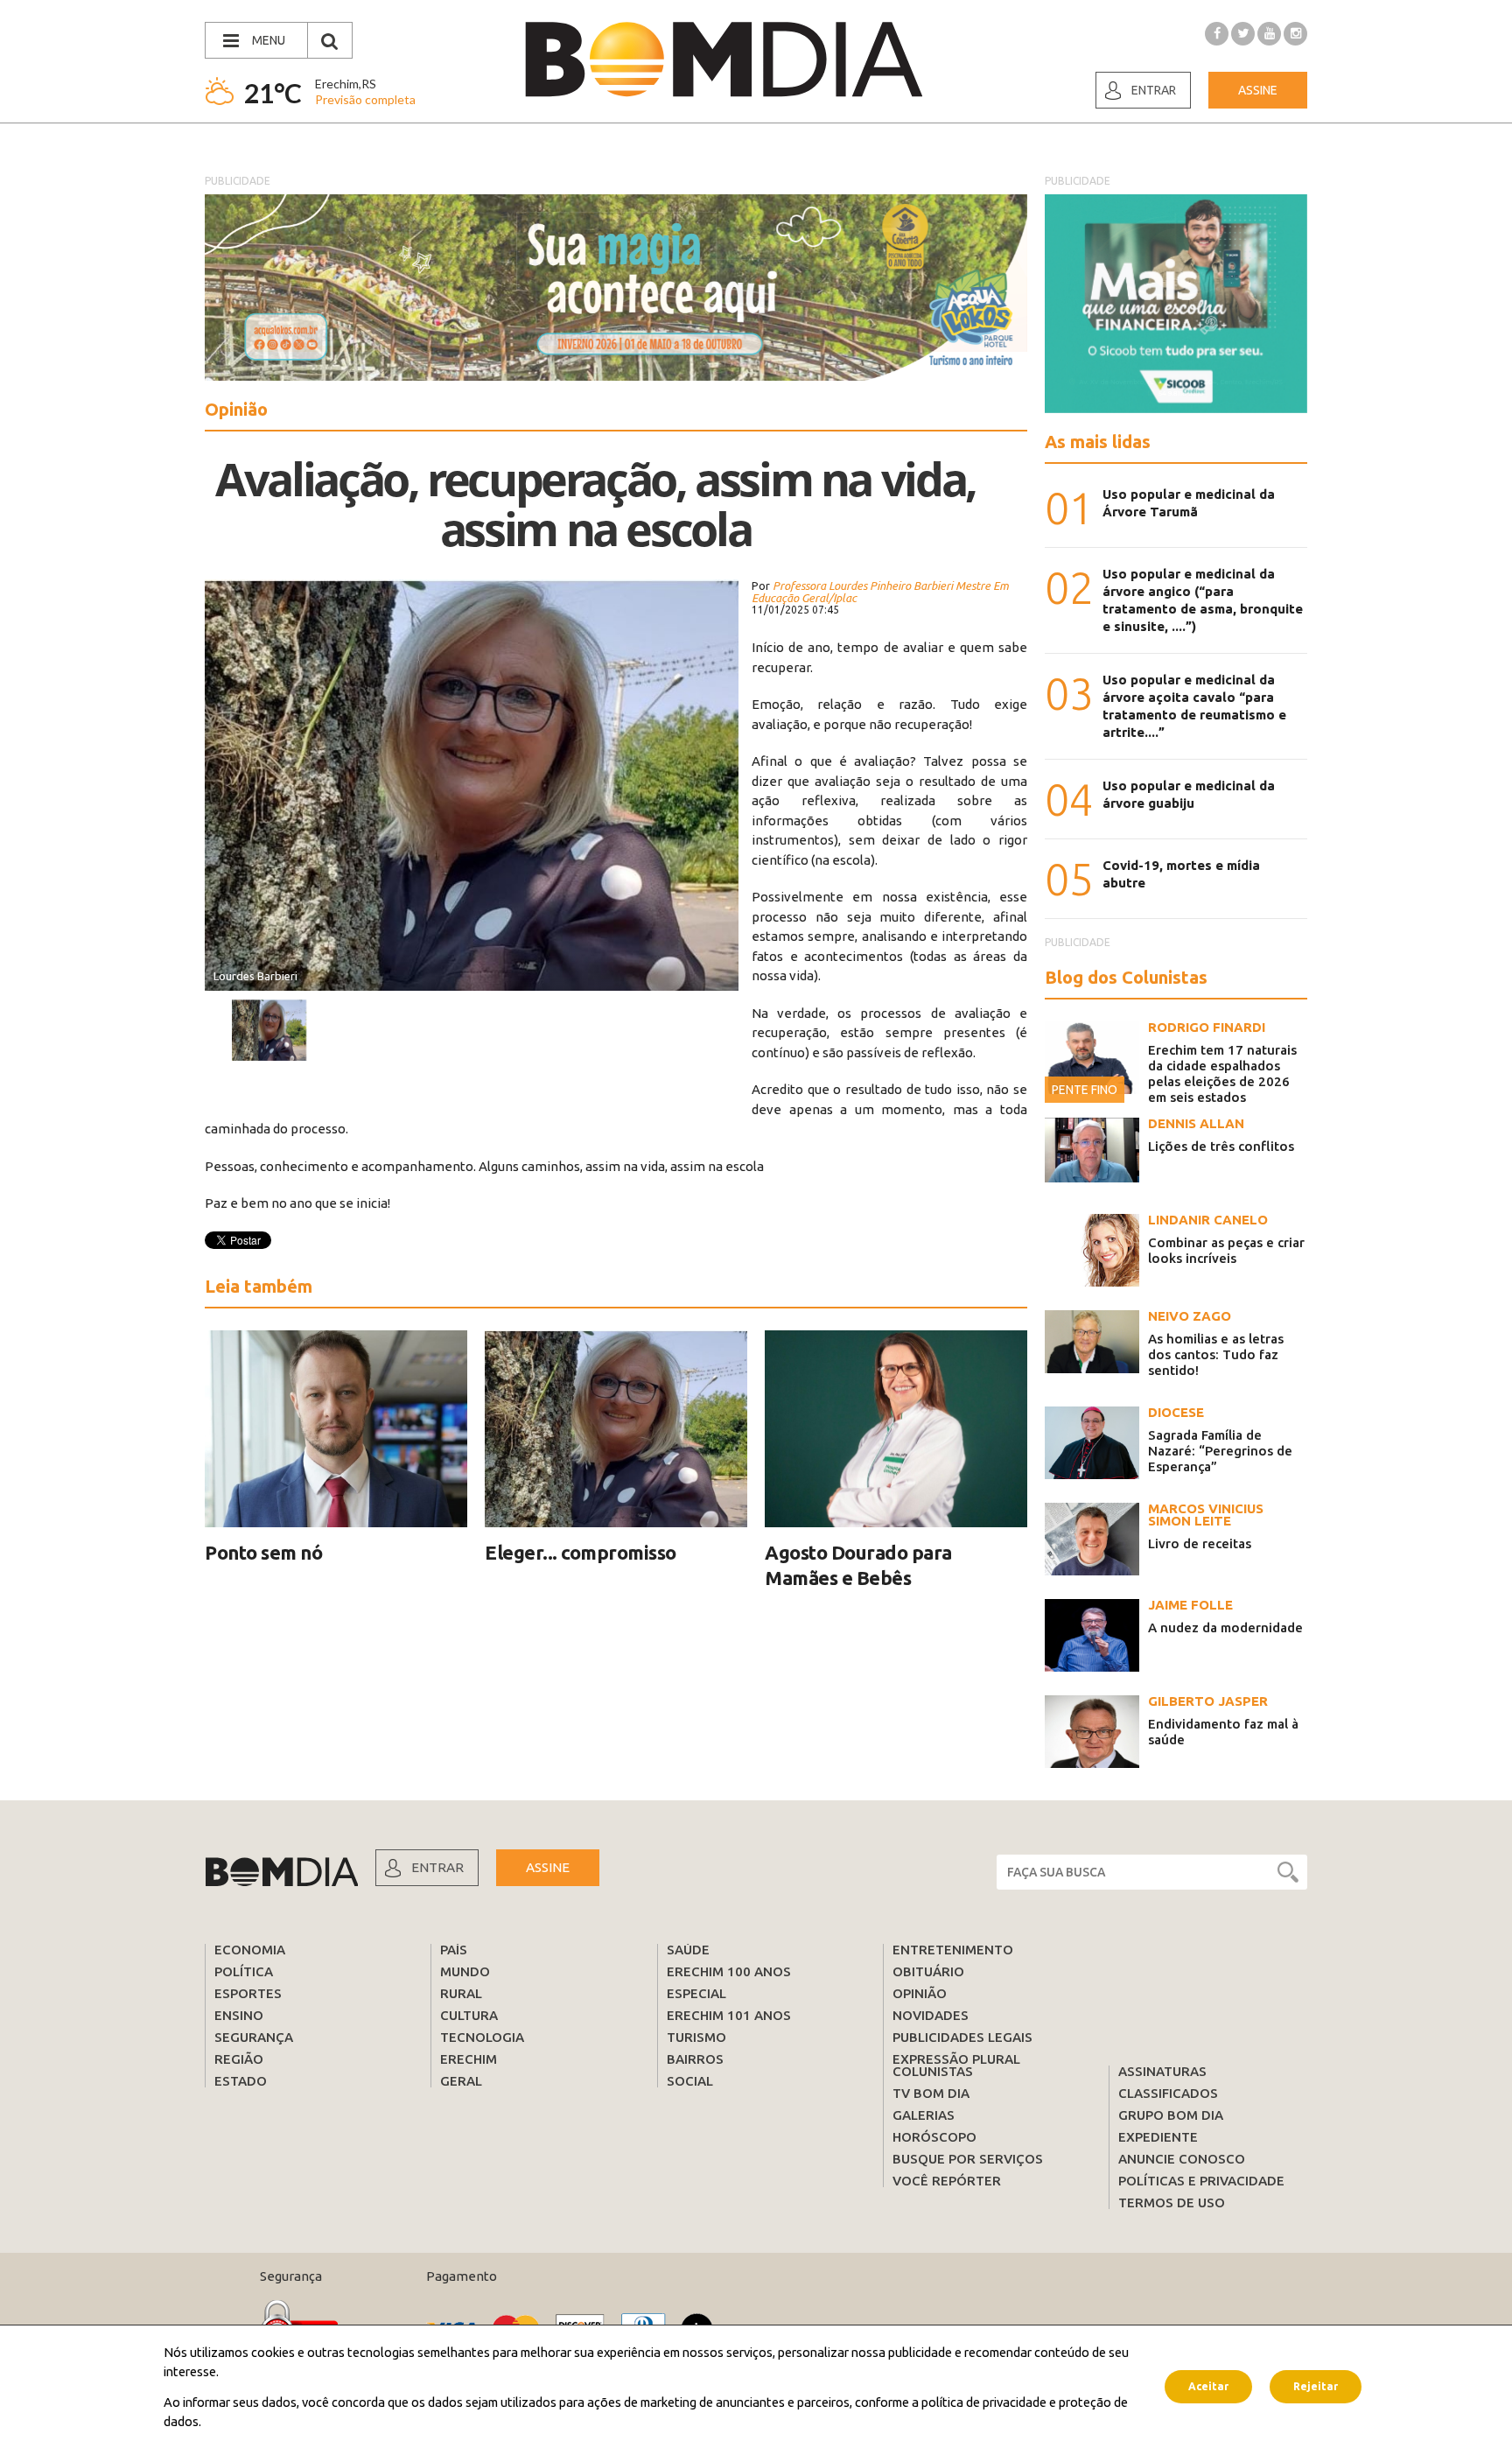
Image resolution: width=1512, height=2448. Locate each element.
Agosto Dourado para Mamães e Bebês (858, 1565)
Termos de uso (1172, 2202)
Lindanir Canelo (1208, 1220)
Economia (250, 1950)
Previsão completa (365, 99)
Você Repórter (947, 2181)
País (454, 1950)
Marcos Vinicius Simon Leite (1206, 1515)
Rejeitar (1316, 2386)
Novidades (931, 2015)
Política (244, 1971)
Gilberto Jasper (1208, 1701)
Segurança (254, 2037)
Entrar (1154, 90)
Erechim (469, 2059)
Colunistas (933, 2071)
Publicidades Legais (962, 2037)
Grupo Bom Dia (1171, 2115)
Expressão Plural (956, 2059)
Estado (241, 2081)
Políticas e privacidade (1201, 2181)
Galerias (924, 2115)
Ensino (239, 2015)
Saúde (688, 1950)
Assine (1258, 90)
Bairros (695, 2059)
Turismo (696, 2037)
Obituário (928, 1971)
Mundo (465, 1971)
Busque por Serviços (968, 2159)
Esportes (248, 1993)
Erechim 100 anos (729, 1971)
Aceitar (1208, 2386)
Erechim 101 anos (729, 2015)
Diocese (1176, 1412)
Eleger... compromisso (581, 1552)
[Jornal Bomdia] (724, 60)
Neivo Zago (1190, 1316)
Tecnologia (482, 2037)
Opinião (920, 1993)
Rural (461, 1993)
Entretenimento (953, 1950)
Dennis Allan (1196, 1123)
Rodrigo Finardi (1207, 1027)
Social (690, 2081)
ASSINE (548, 1867)
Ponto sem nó (263, 1552)
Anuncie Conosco (1182, 2159)
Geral (461, 2081)
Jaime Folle (1190, 1605)
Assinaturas (1162, 2071)
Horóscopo (934, 2137)
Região (239, 2059)
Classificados (1168, 2093)
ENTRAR (437, 1867)
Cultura (469, 2015)
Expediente (1158, 2137)
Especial (696, 1993)
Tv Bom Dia (931, 2093)
